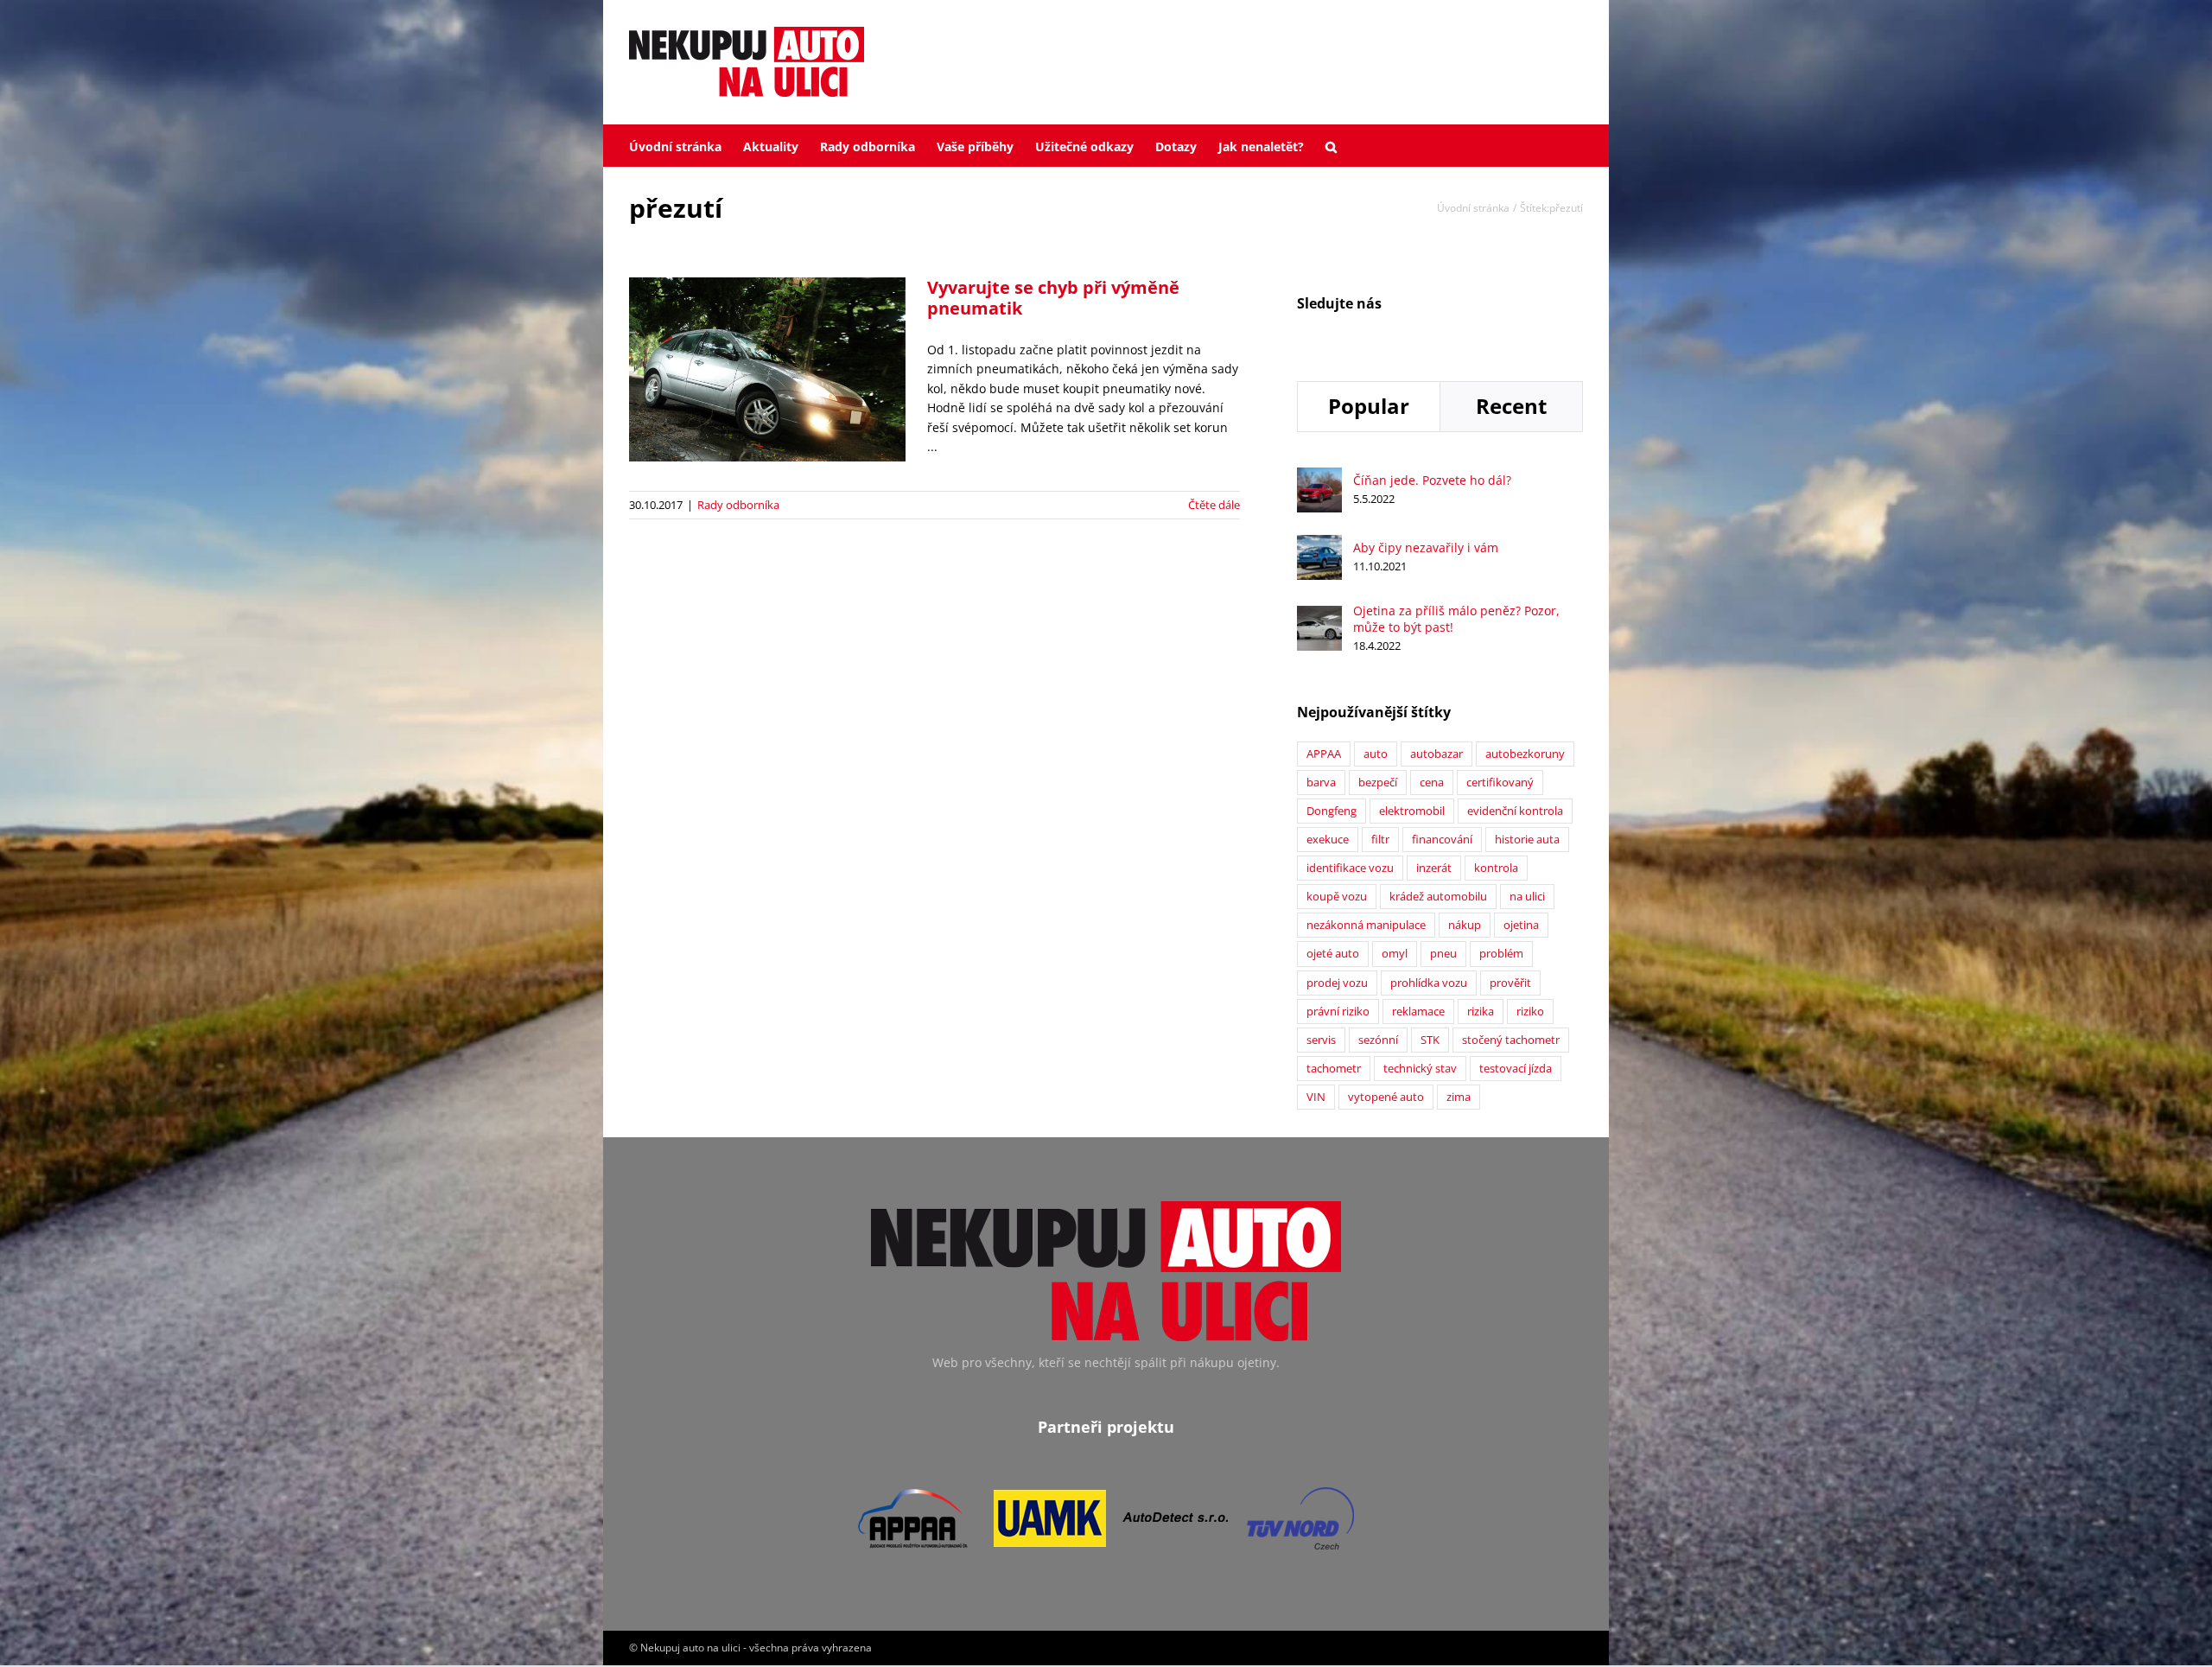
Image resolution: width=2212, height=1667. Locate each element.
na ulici (1527, 897)
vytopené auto (1386, 1097)
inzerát (1434, 868)
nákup (1465, 925)
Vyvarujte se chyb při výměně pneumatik (1053, 298)
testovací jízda (1516, 1069)
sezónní (1378, 1040)
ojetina (1521, 925)
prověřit (1510, 983)
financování (1442, 840)
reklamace (1418, 1012)
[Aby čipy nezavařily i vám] (1319, 544)
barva (1321, 783)
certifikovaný (1500, 783)
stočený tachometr (1511, 1040)
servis (1321, 1040)
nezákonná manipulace (1366, 925)
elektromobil (1412, 811)
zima (1459, 1097)
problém (1501, 954)
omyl (1395, 954)
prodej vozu (1337, 983)
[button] (1331, 145)
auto (1376, 754)
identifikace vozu (1350, 868)
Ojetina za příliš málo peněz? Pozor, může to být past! (1456, 619)
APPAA (1324, 754)
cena (1432, 783)
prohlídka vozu (1429, 983)
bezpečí (1378, 783)
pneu (1443, 954)
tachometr (1334, 1069)
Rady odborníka (738, 505)
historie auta (1527, 840)
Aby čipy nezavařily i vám (1426, 547)
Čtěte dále (1214, 505)
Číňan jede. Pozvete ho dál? (1432, 480)
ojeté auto (1333, 954)
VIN (1316, 1097)
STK (1430, 1040)
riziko (1530, 1012)
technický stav (1420, 1069)
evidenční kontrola (1515, 811)
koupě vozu (1337, 897)
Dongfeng (1332, 811)
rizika (1481, 1012)
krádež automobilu (1438, 897)
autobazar (1437, 754)
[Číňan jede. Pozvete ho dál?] (1319, 477)
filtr (1380, 840)
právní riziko (1338, 1012)
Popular (1369, 406)
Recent (1511, 406)
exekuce (1328, 840)
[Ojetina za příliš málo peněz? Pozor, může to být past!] (1319, 615)
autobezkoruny (1525, 754)
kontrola (1496, 868)
